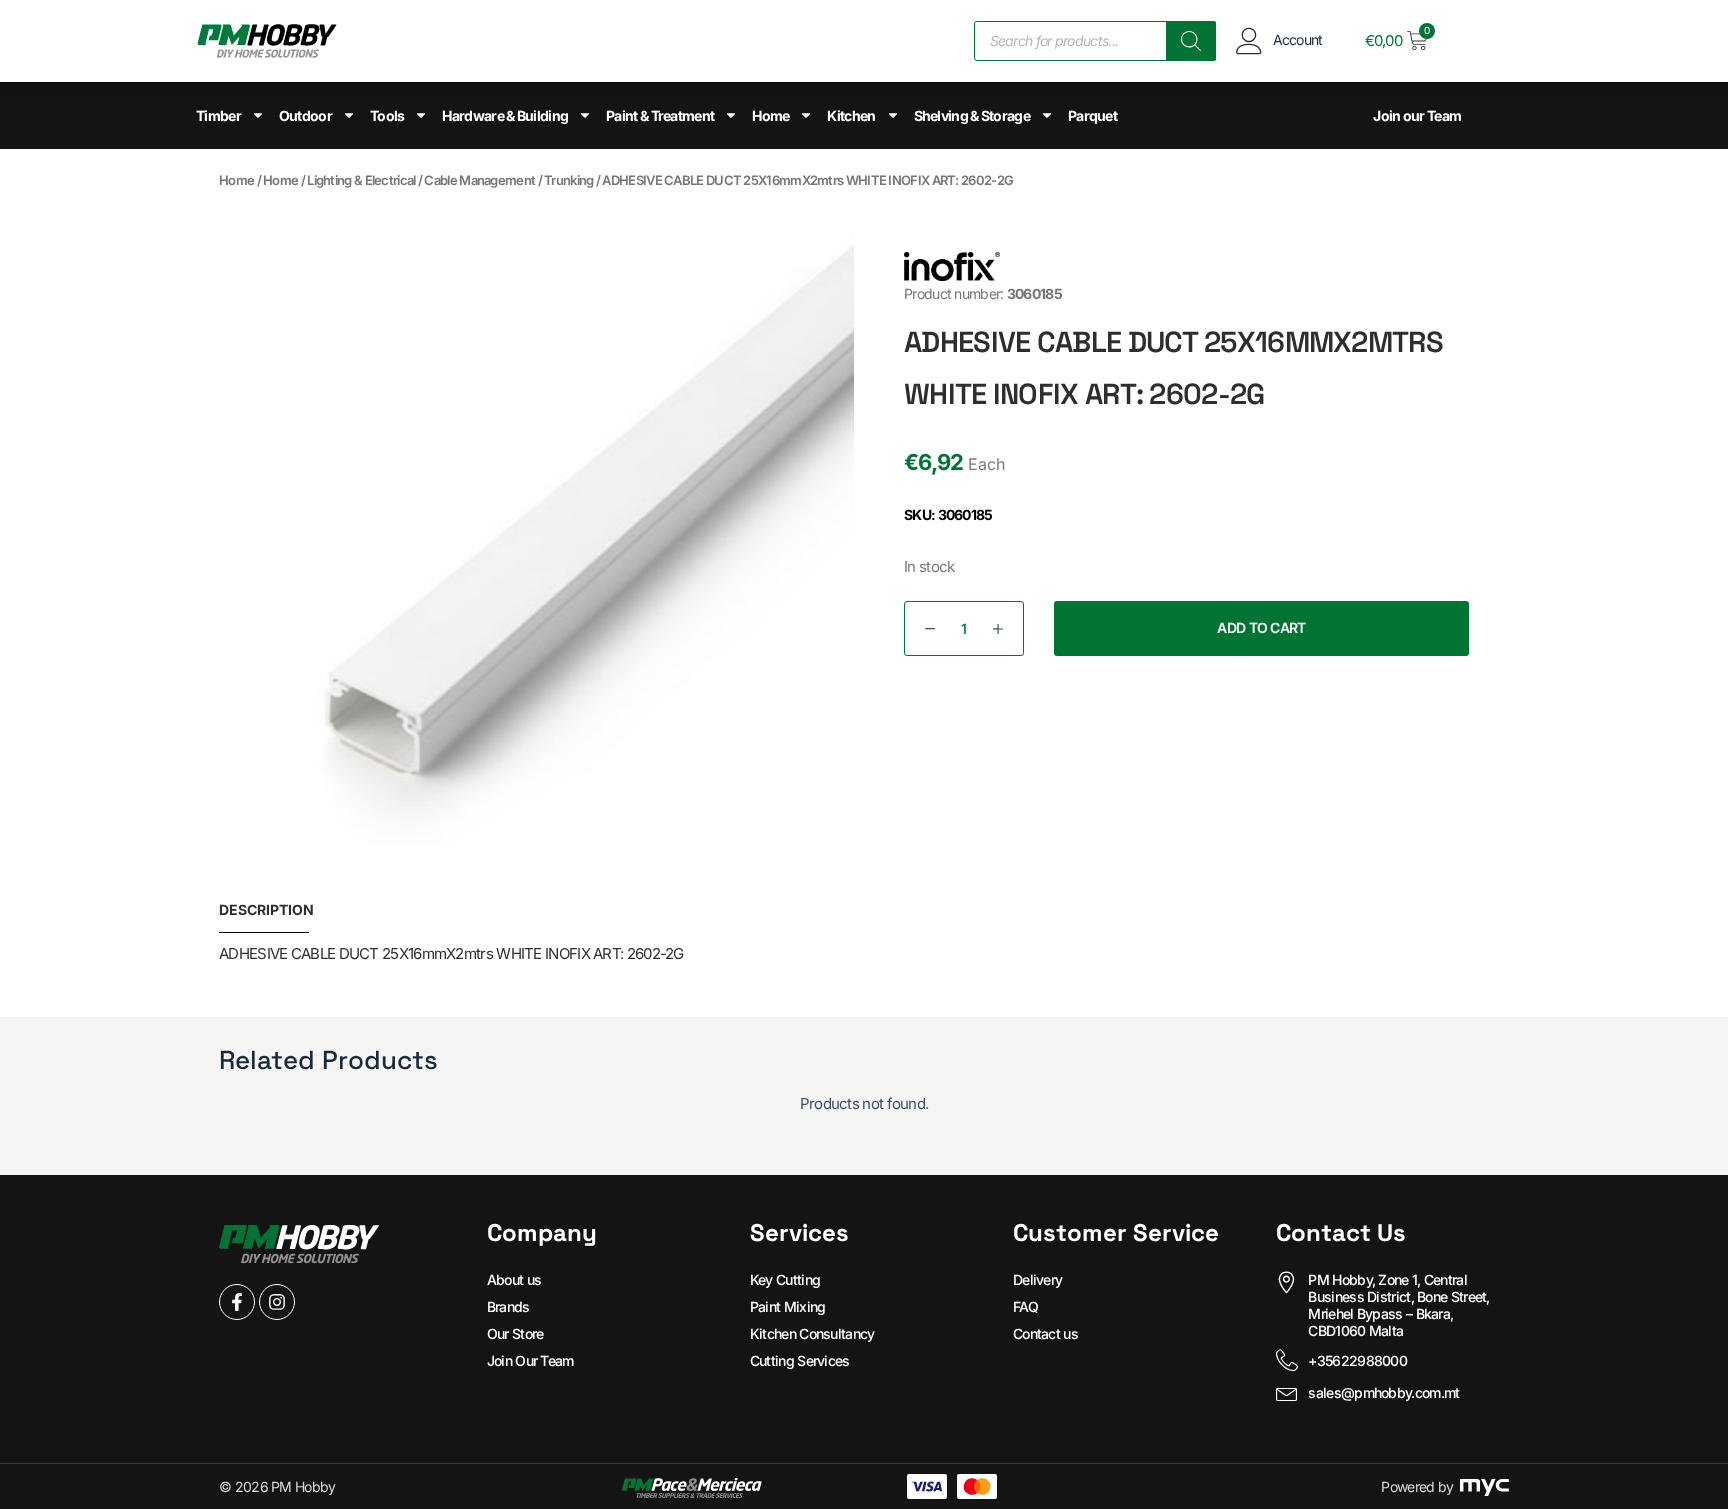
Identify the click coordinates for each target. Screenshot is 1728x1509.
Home (770, 115)
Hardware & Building (505, 115)
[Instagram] (277, 1302)
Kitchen (851, 115)
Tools (387, 115)
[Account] (1249, 40)
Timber (218, 115)
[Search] (1191, 41)
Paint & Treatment (660, 115)
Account (1298, 39)
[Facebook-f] (237, 1302)
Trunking (568, 180)
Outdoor (305, 115)
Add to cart (1261, 627)
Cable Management (479, 180)
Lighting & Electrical (361, 180)
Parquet (1092, 115)
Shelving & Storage (972, 115)
